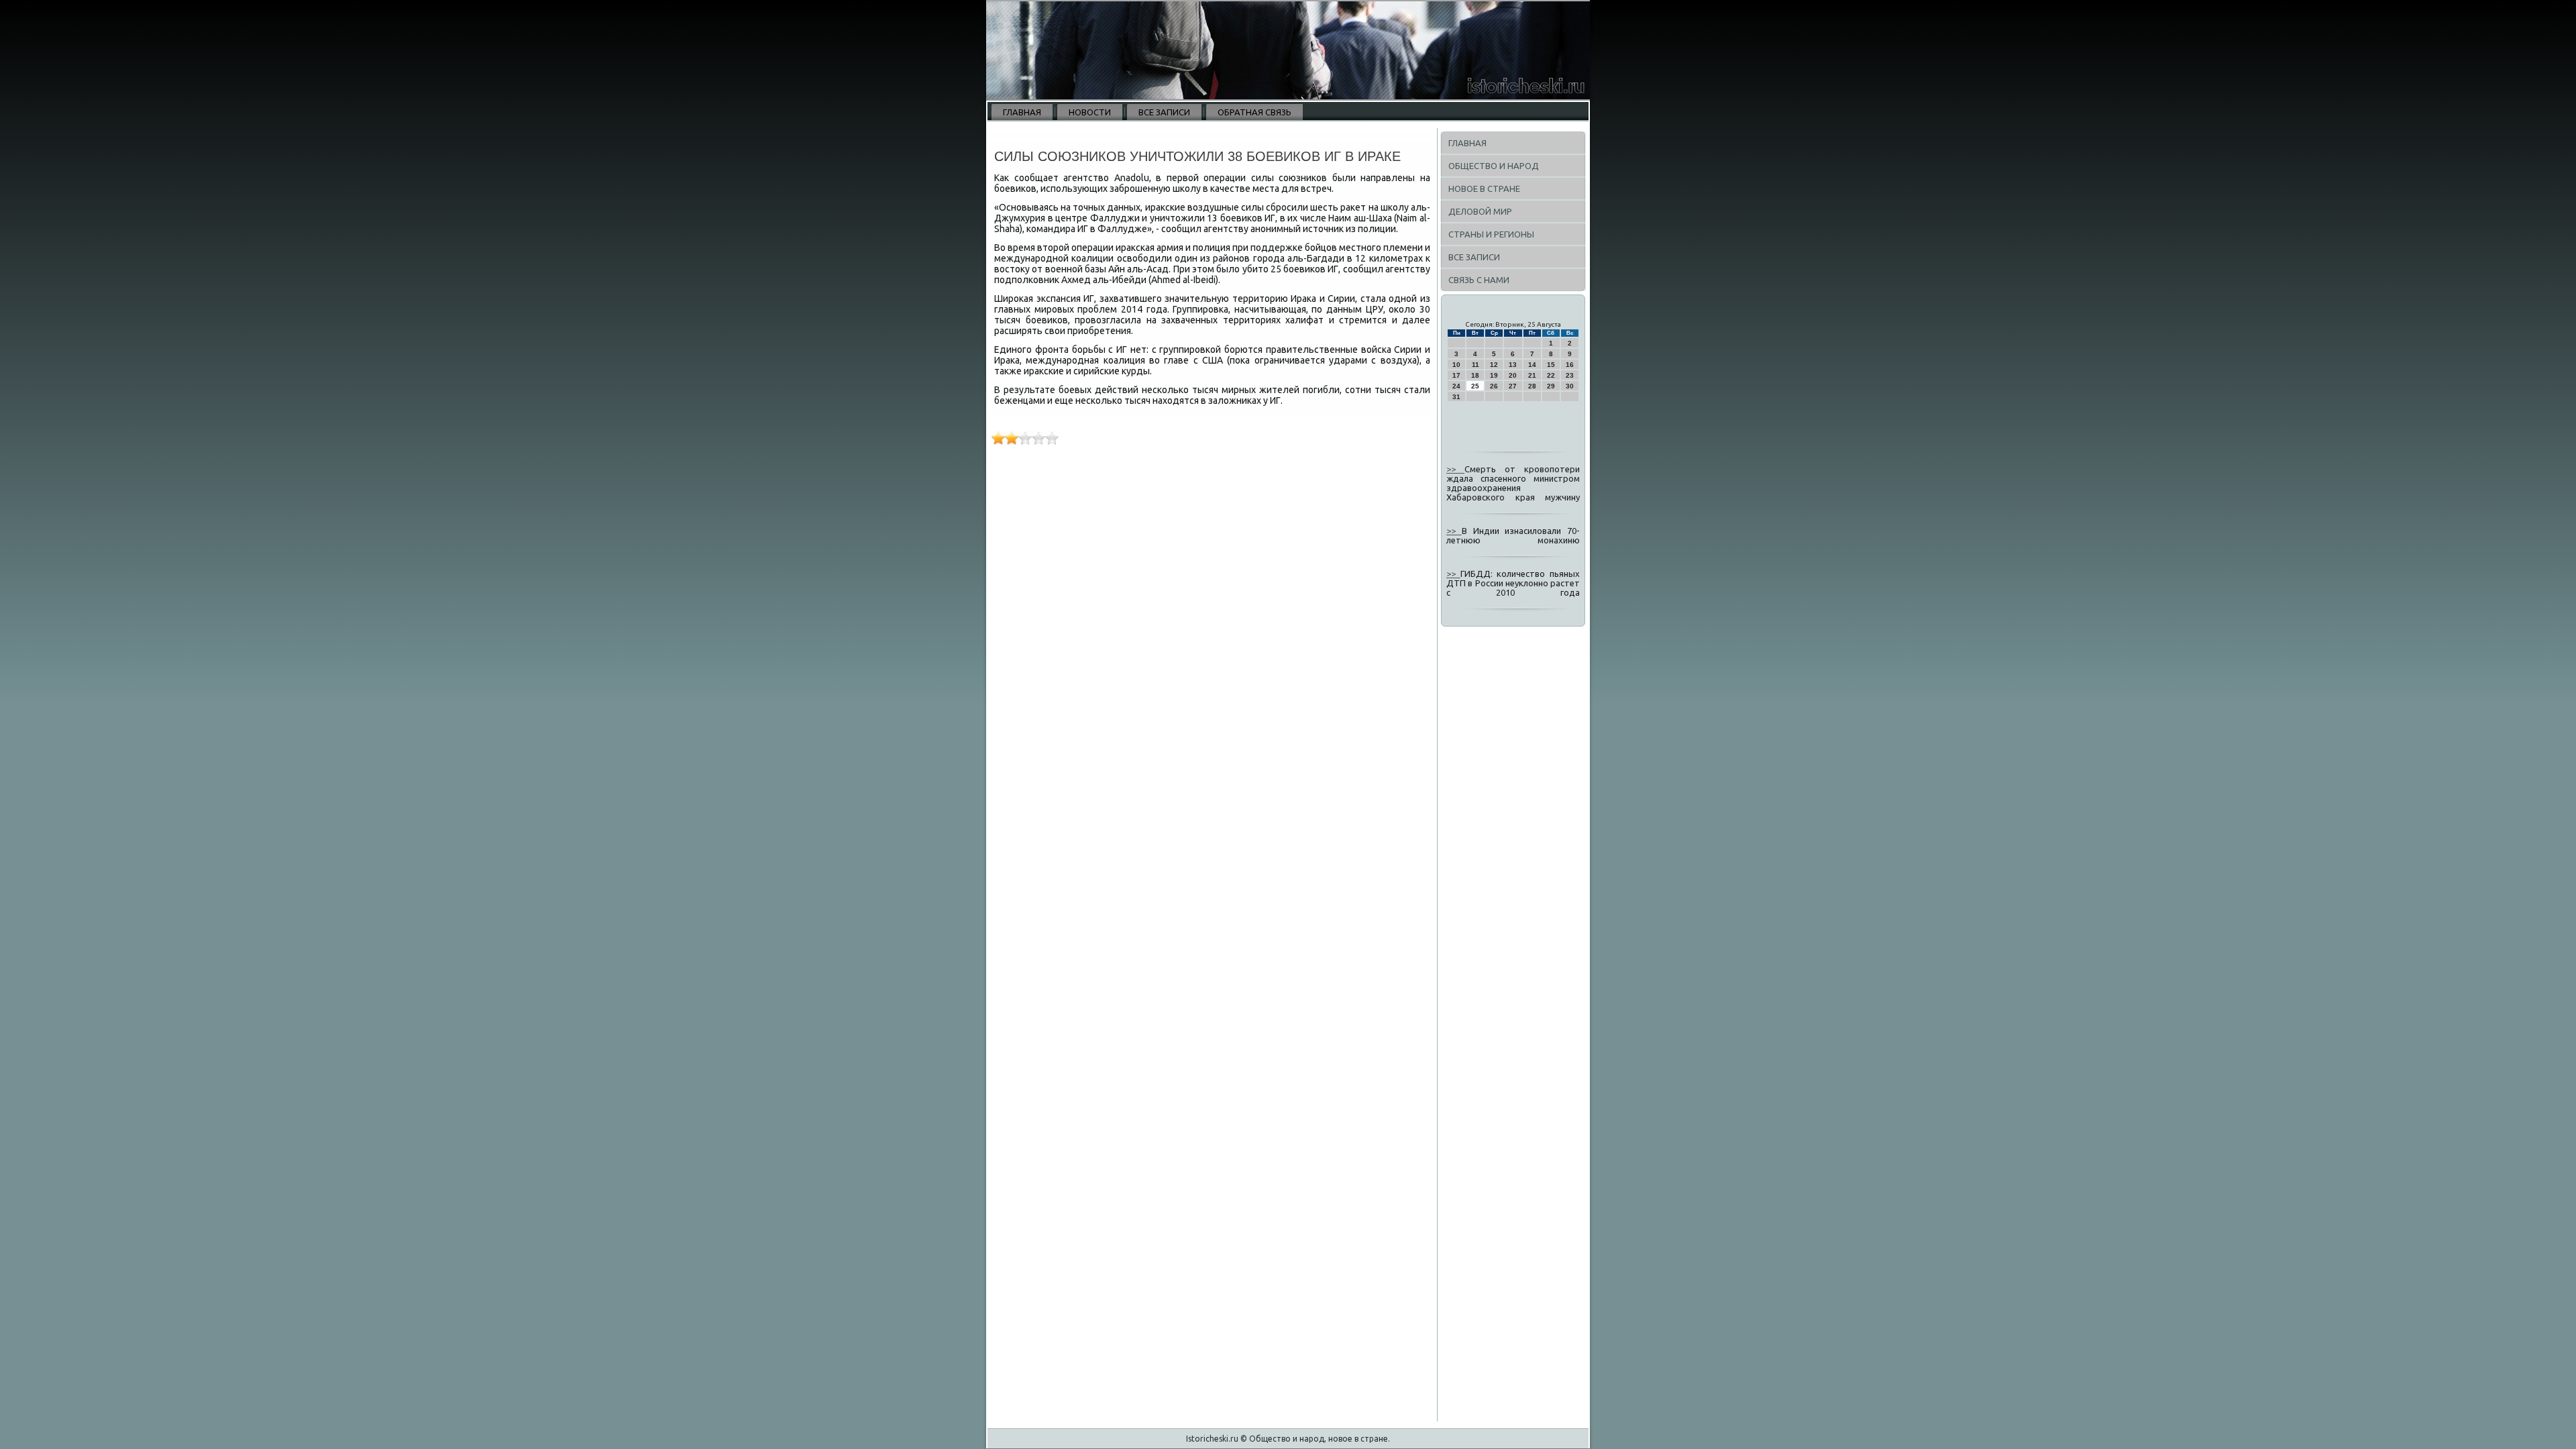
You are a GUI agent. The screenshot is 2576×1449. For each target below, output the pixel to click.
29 (1551, 386)
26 (1494, 386)
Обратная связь (1254, 112)
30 (1570, 386)
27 (1513, 386)
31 (1456, 397)
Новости (1090, 112)
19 (1494, 375)
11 (1475, 365)
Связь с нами (1479, 280)
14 (1532, 365)
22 (1551, 375)
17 (1456, 375)
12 (1494, 365)
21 (1532, 375)
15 (1551, 365)
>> (1455, 469)
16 (1570, 365)
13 (1513, 365)
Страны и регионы (1491, 234)
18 (1475, 375)
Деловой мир (1480, 211)
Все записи (1164, 112)
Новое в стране (1484, 189)
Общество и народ (1494, 166)
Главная (1022, 112)
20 (1513, 375)
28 (1532, 386)
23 (1570, 375)
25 (1475, 386)
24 (1456, 386)
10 (1456, 365)
